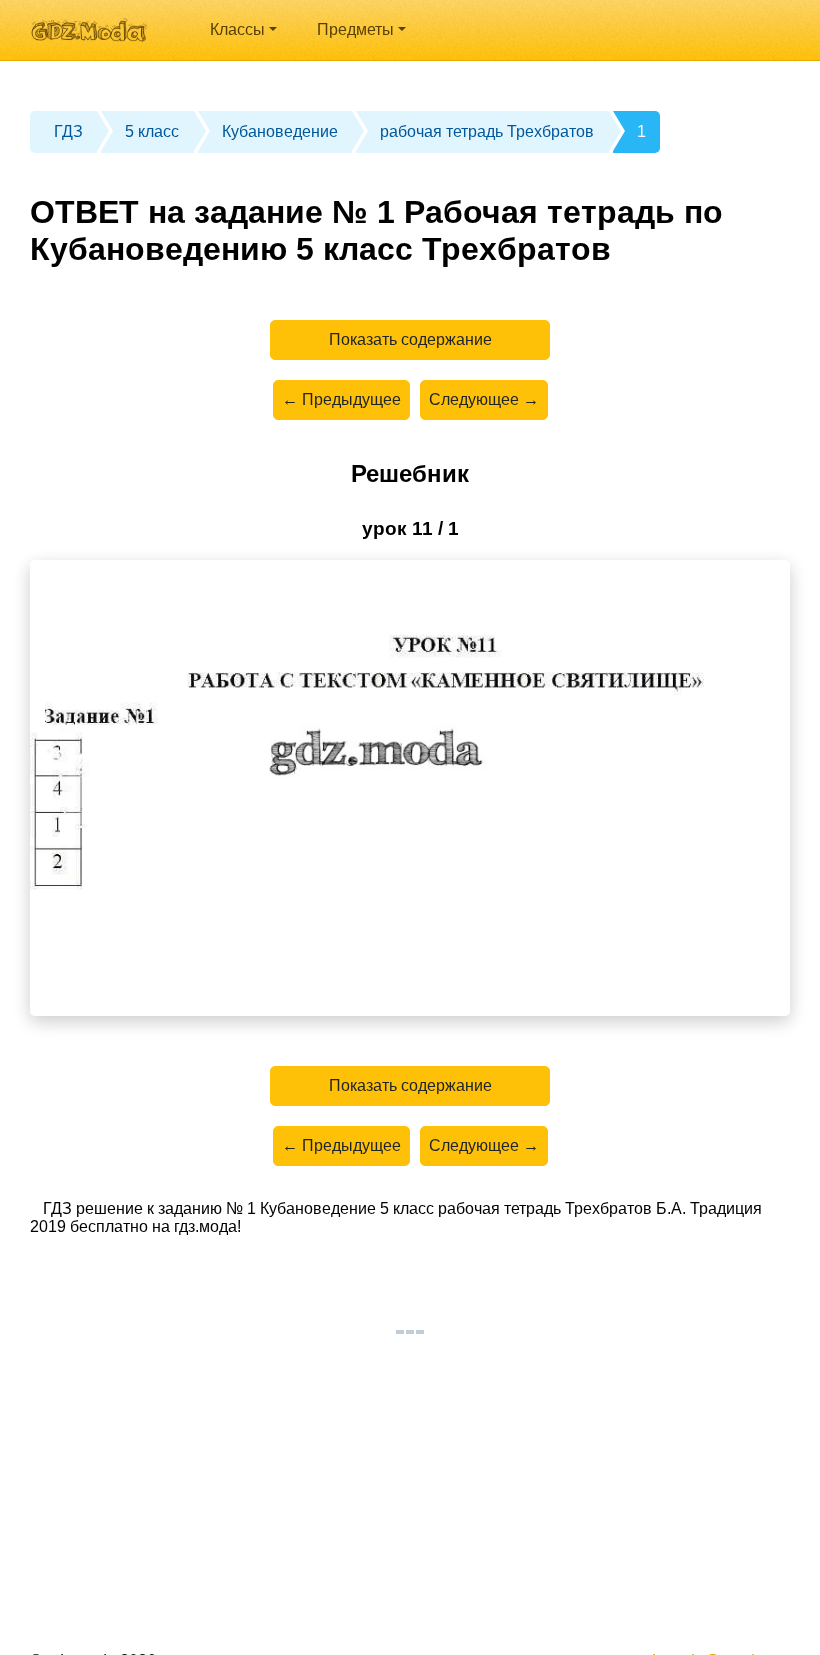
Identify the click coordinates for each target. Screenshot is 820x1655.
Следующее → (484, 399)
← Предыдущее (341, 399)
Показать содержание (410, 339)
